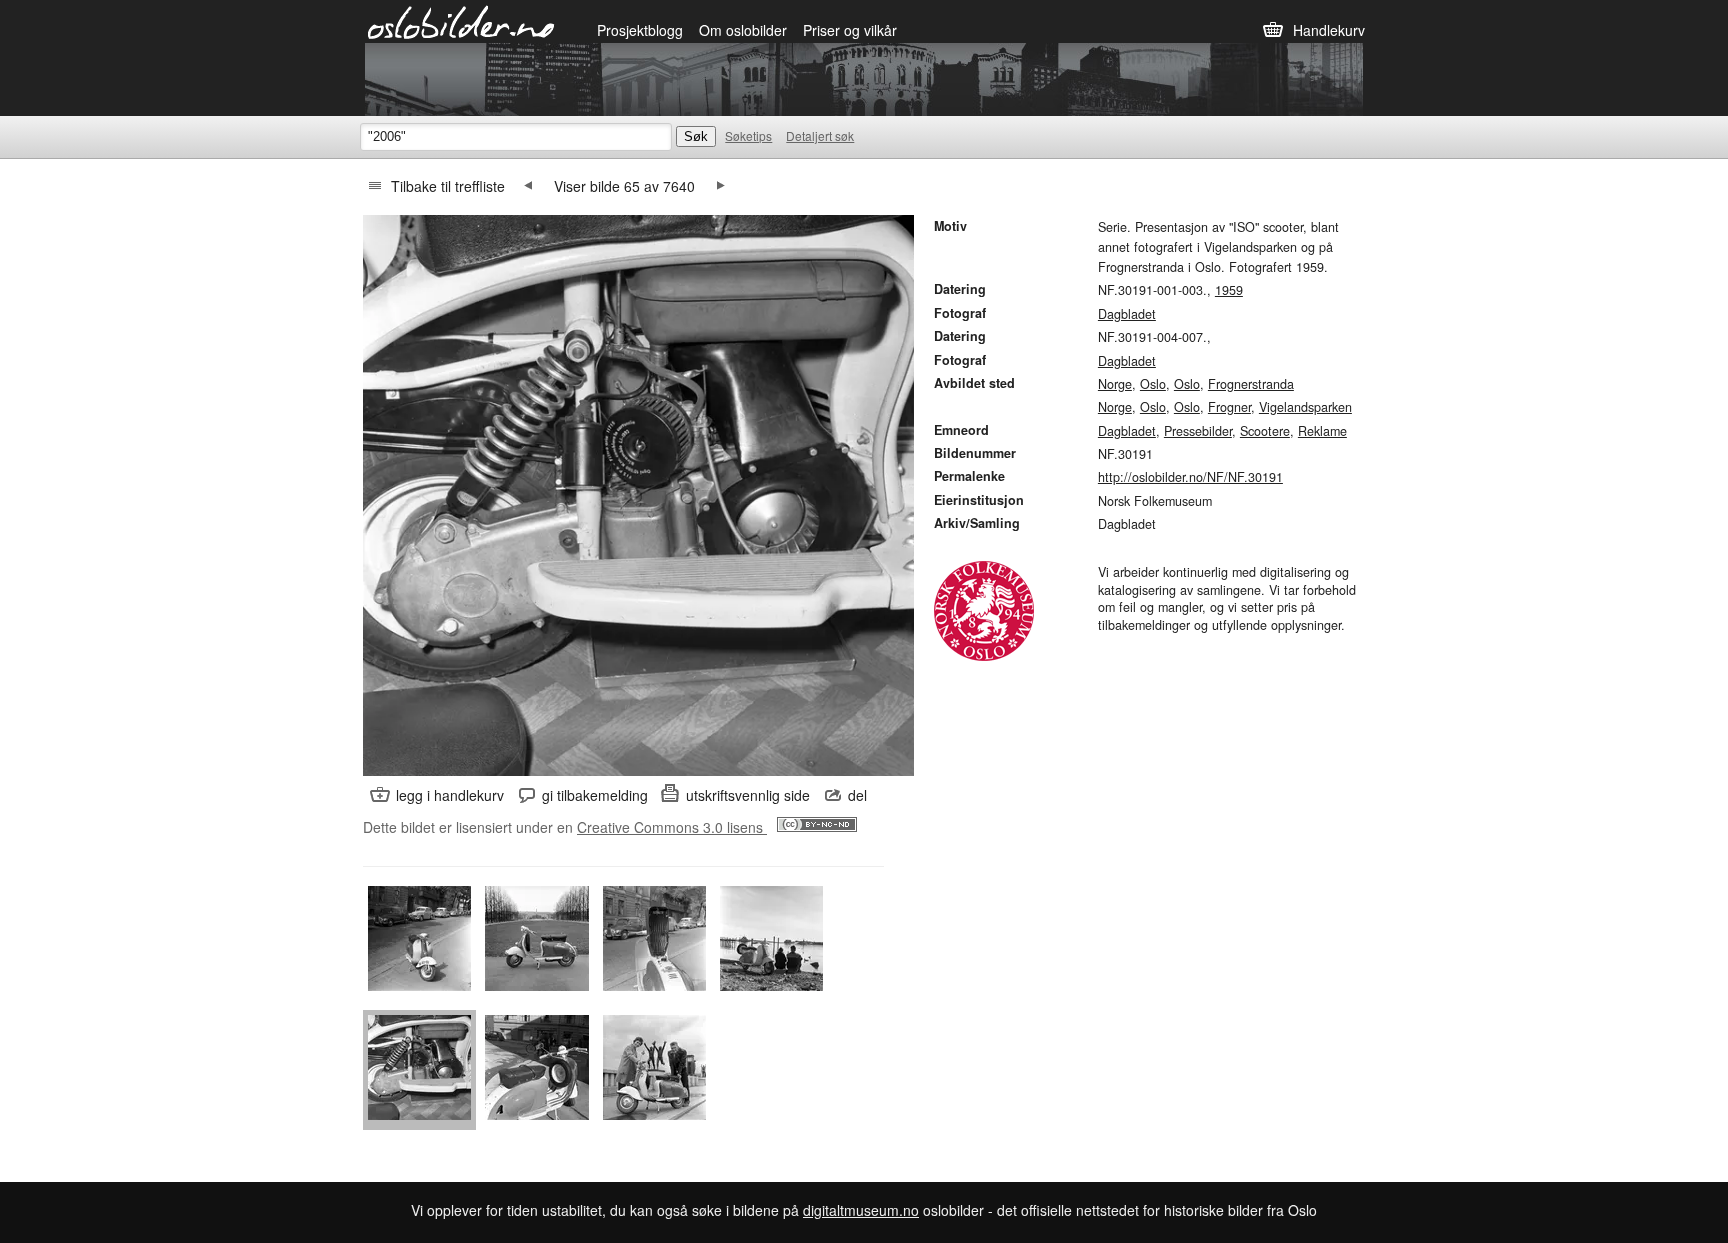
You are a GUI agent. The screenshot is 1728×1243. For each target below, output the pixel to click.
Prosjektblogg (640, 30)
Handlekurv (1329, 30)
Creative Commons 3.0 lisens (672, 827)
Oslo (1153, 384)
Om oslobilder (743, 30)
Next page (721, 186)
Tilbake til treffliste (448, 186)
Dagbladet (1127, 314)
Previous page (528, 186)
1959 (1229, 290)
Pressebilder (1198, 431)
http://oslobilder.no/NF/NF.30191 (1190, 477)
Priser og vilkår (850, 30)
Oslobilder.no (461, 21)
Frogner (1229, 407)
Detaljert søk (820, 135)
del (857, 795)
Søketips (748, 135)
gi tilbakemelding (595, 795)
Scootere (1265, 431)
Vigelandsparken (1305, 407)
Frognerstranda (1251, 384)
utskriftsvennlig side (748, 795)
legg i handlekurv (450, 795)
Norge (1115, 384)
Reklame (1322, 431)
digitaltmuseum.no (861, 1210)
